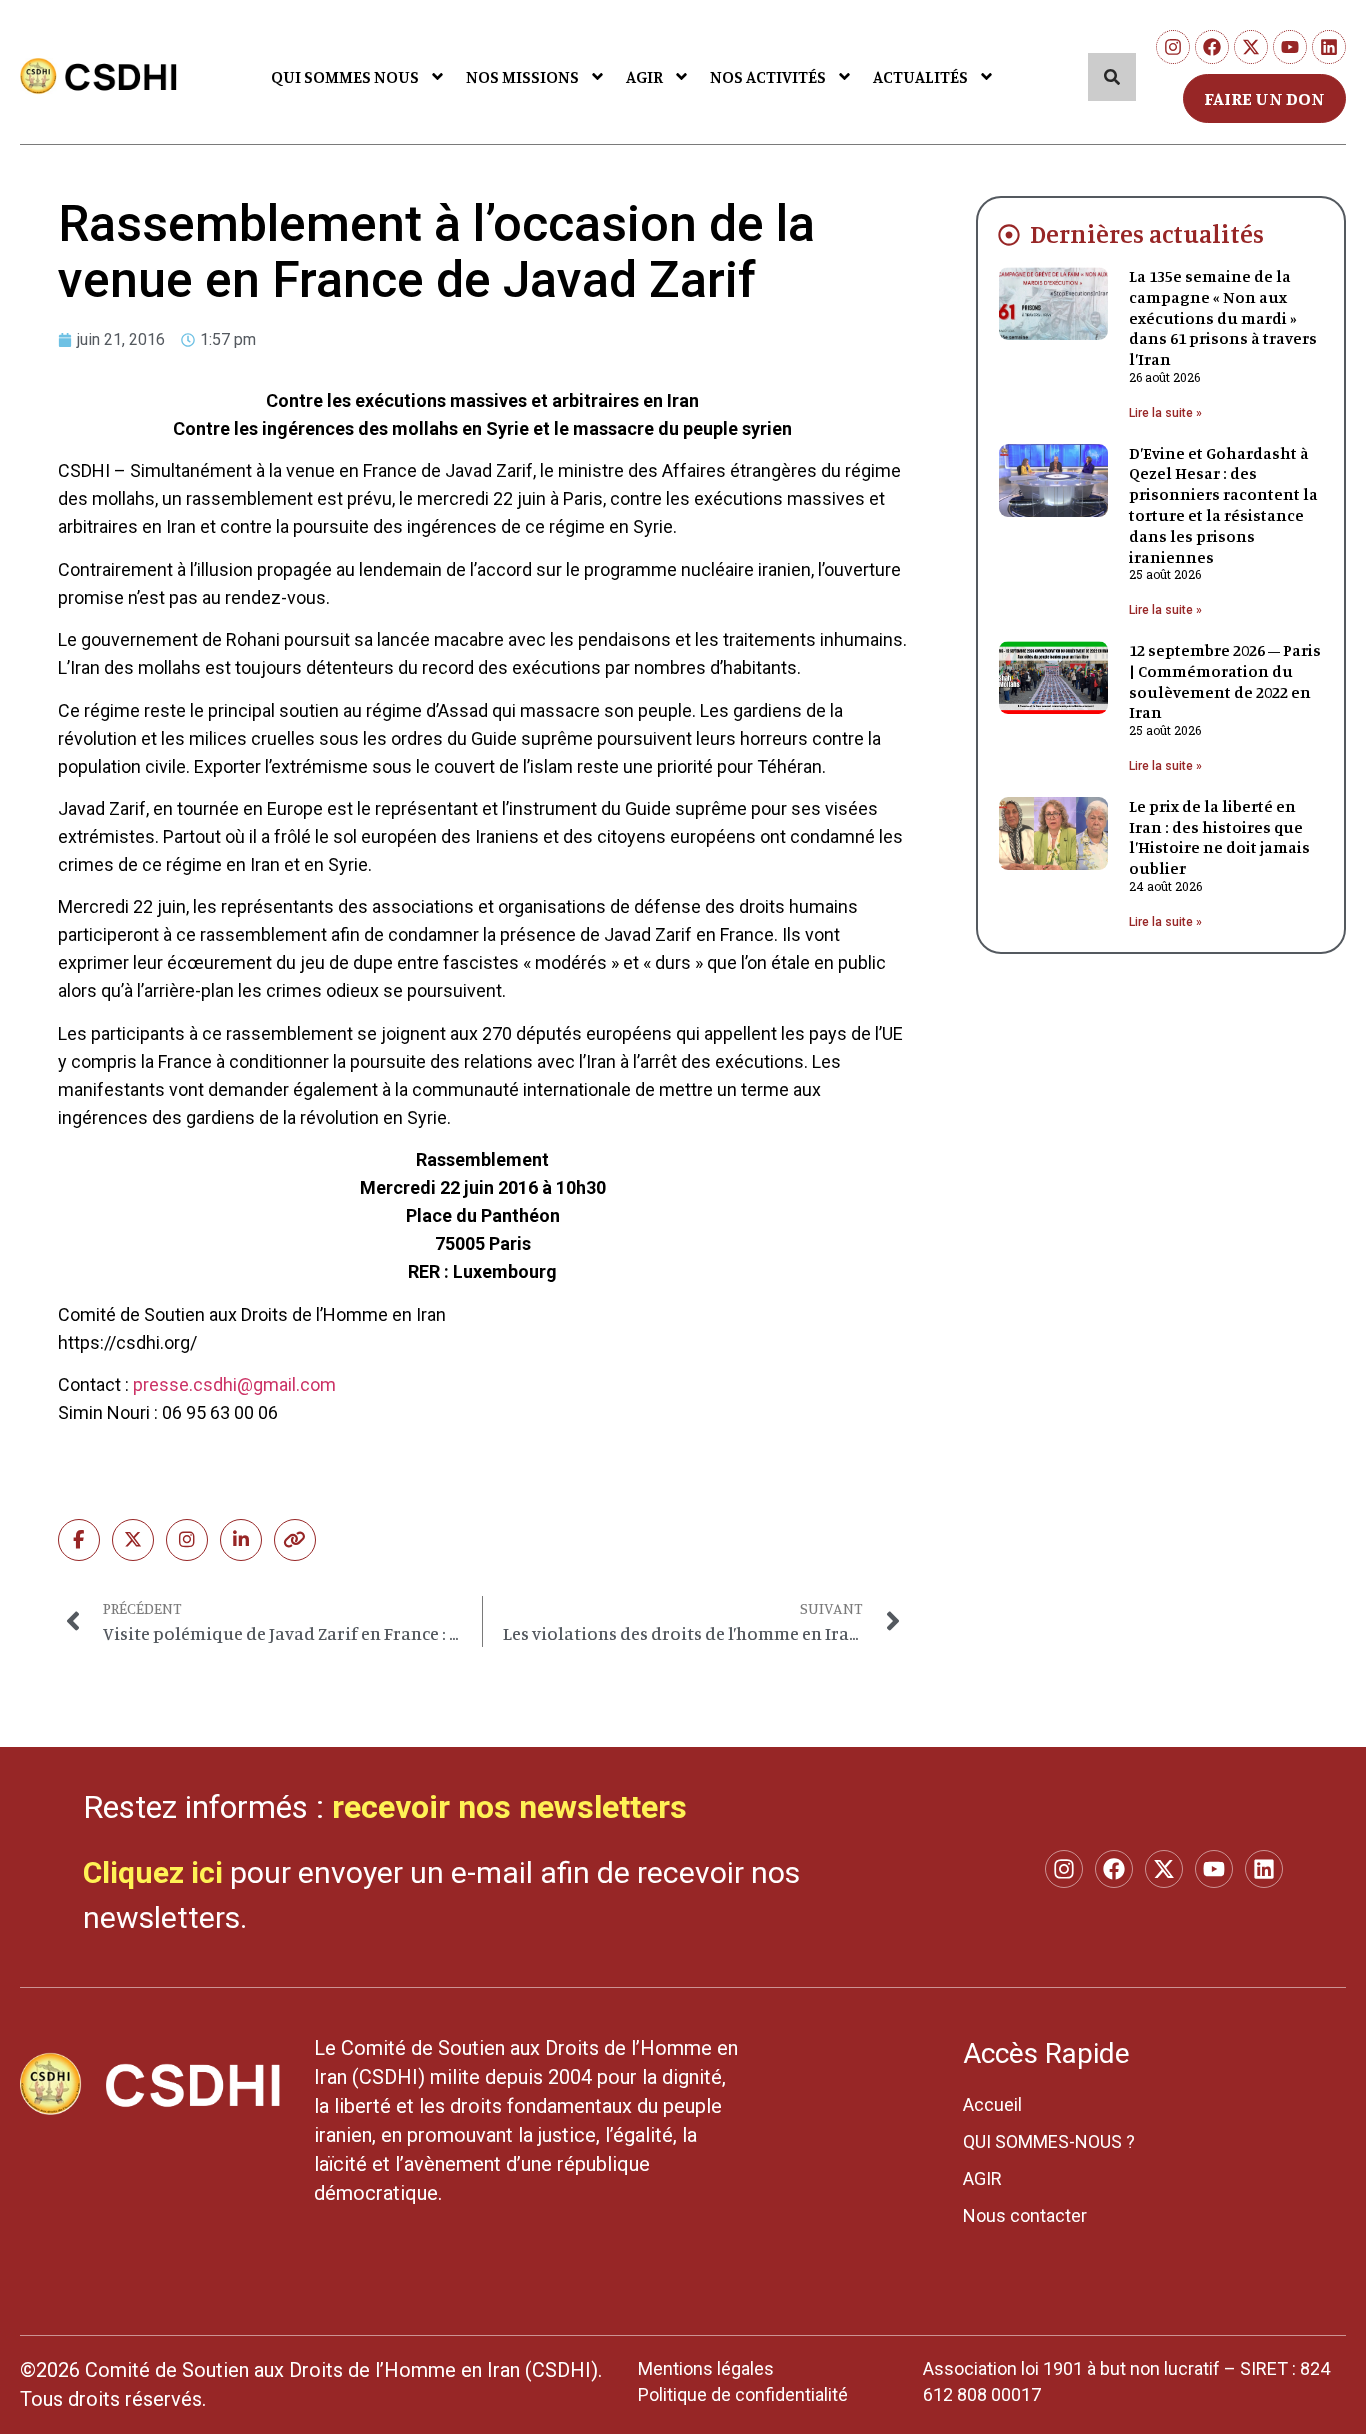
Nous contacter (1025, 2215)
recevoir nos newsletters (509, 1807)
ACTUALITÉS (920, 76)
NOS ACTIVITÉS (768, 76)
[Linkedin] (1329, 47)
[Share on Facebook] (79, 1540)
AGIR (644, 76)
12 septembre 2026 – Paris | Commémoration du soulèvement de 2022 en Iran (1225, 681)
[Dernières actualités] (1009, 235)
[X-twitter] (1251, 47)
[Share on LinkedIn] (241, 1540)
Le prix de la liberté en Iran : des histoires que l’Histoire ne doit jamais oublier (1219, 837)
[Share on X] (133, 1540)
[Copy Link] (295, 1540)
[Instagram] (1173, 47)
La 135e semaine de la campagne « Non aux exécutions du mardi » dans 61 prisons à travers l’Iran (1223, 317)
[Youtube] (1290, 47)
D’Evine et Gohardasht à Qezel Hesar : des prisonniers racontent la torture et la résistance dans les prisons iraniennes (1223, 505)
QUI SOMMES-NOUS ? (1049, 2141)
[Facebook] (1212, 47)
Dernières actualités (1147, 233)
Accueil (992, 2104)
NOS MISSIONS (522, 76)
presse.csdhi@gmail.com (234, 1384)
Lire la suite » (1165, 413)
